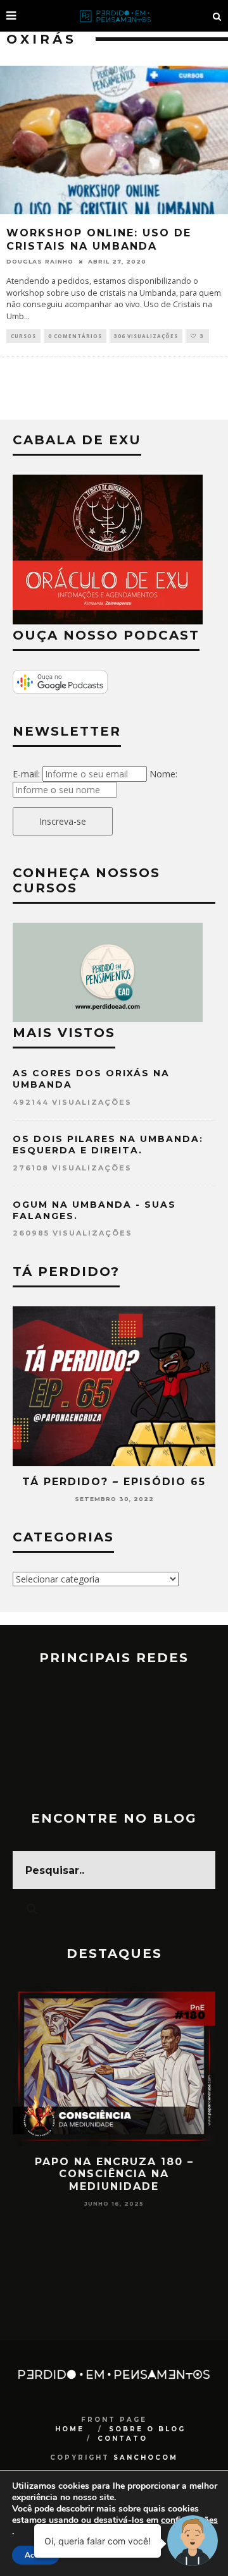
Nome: (163, 774)
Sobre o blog (147, 2429)
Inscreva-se (63, 821)
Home (70, 2429)
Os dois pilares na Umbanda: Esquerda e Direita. (108, 1145)
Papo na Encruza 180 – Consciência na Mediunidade (114, 2174)
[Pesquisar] (217, 16)
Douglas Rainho (40, 261)
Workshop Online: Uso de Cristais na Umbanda (99, 240)
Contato (123, 2439)
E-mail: (26, 774)
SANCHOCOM (146, 2458)
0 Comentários (75, 336)
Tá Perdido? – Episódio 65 (114, 1482)
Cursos (23, 336)
